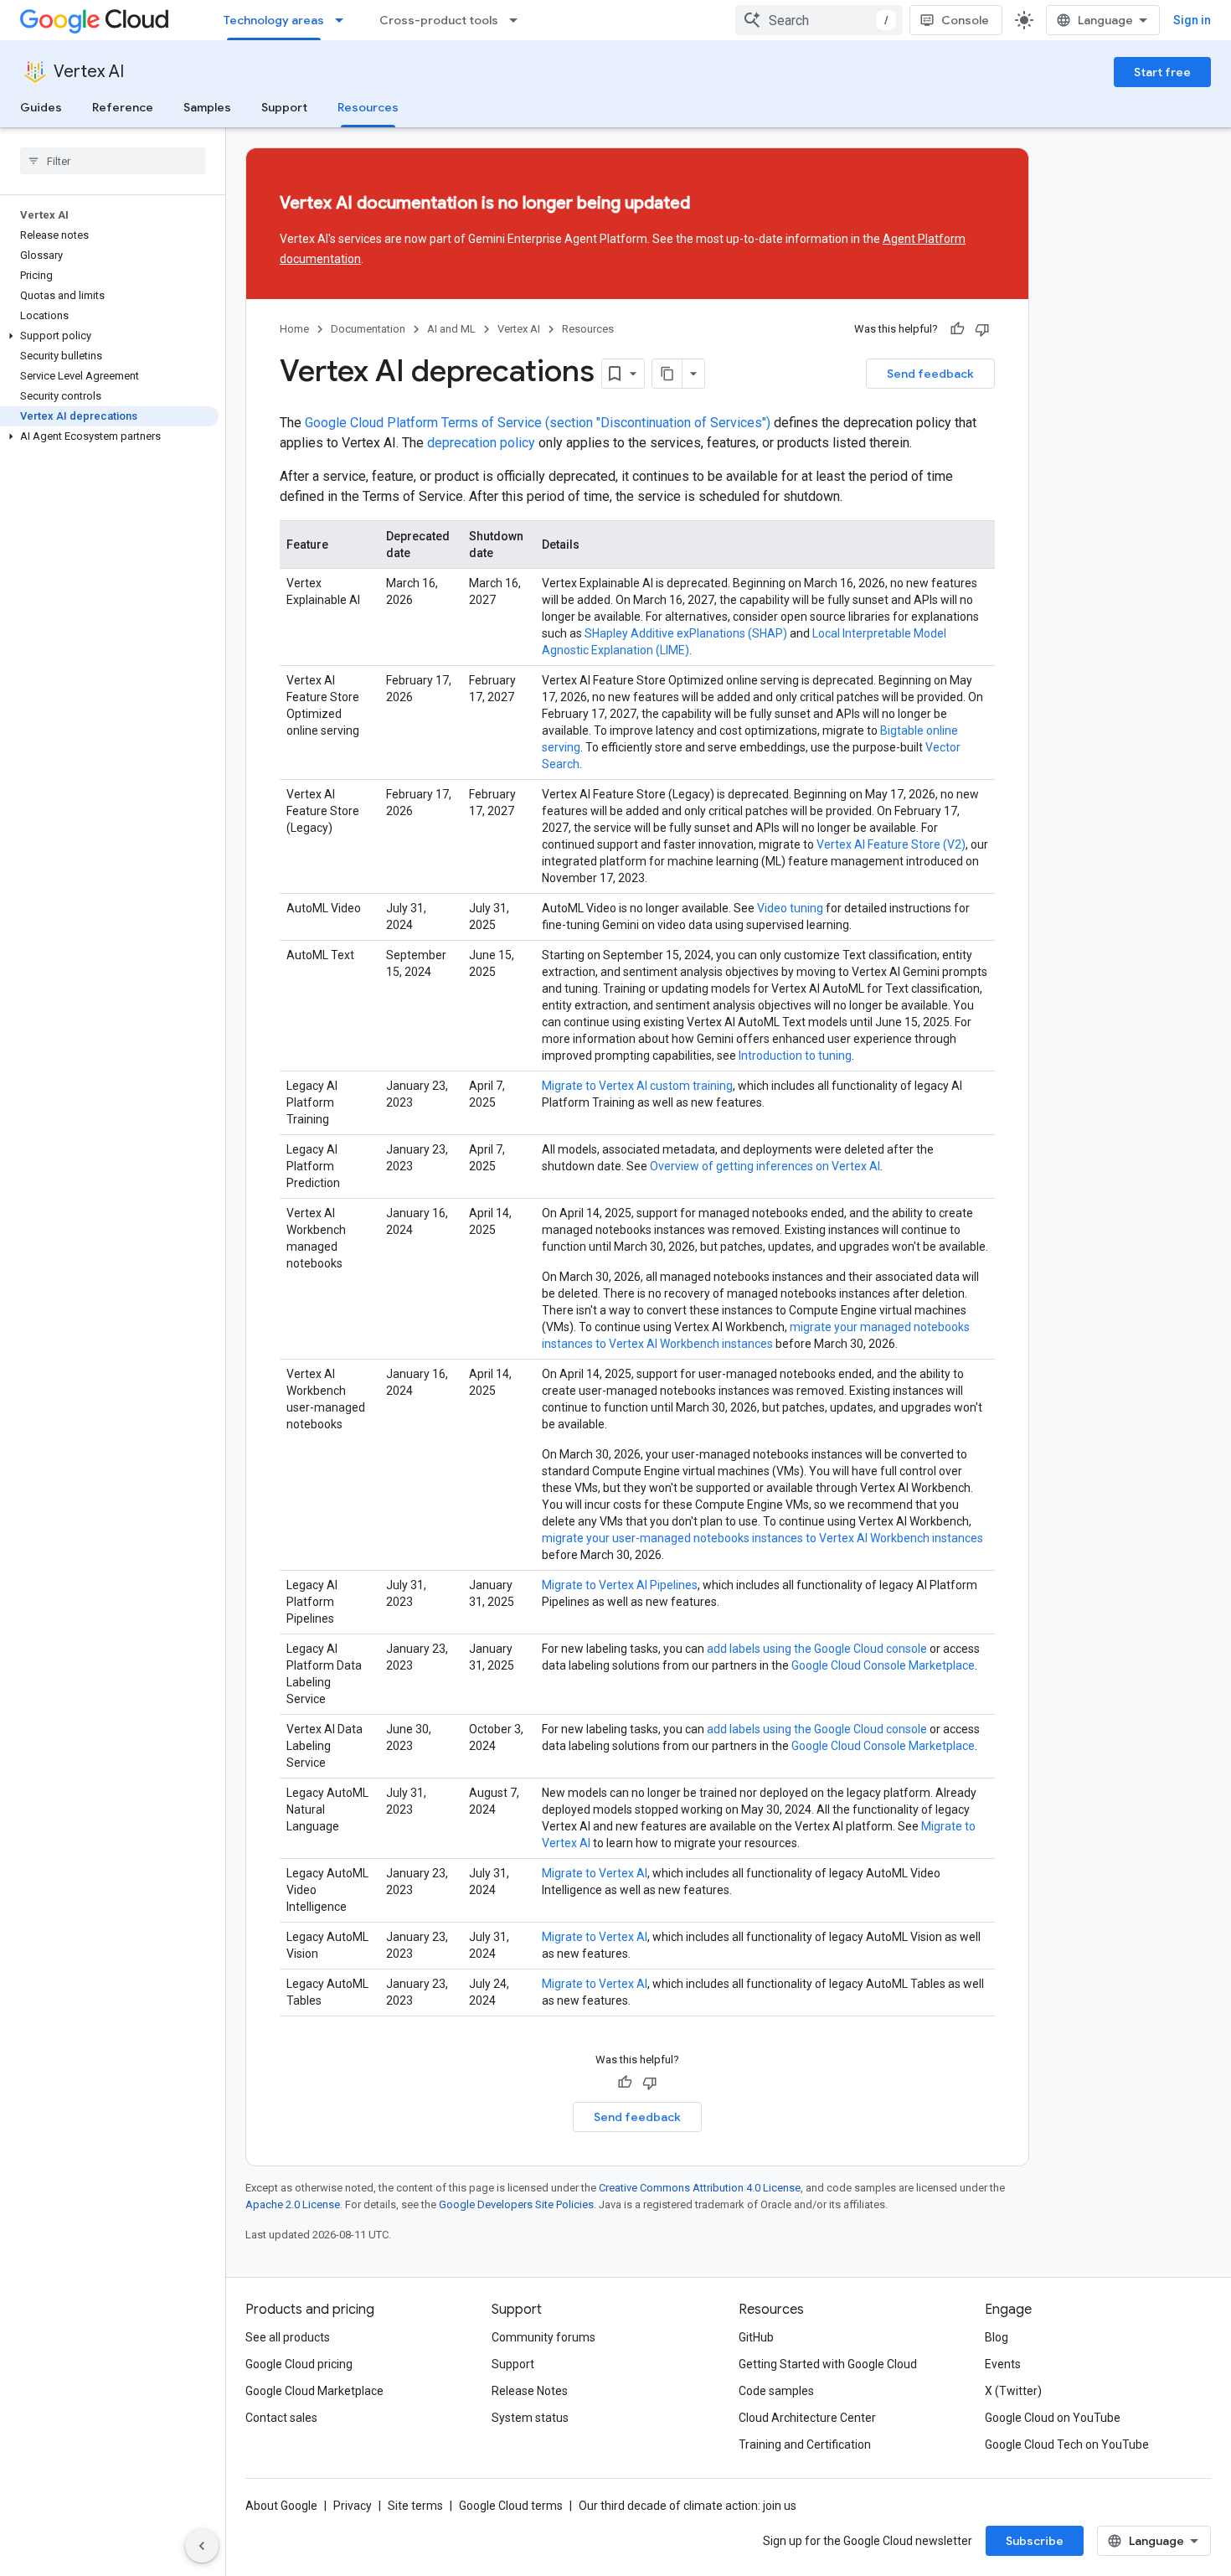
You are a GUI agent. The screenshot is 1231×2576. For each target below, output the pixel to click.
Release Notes (530, 2391)
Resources (368, 107)
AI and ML (451, 329)
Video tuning (790, 908)
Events (1003, 2364)
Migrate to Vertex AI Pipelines (620, 1585)
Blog (997, 2337)
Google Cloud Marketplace (314, 2391)
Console (965, 20)
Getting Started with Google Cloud (828, 2364)
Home (294, 329)
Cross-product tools (439, 20)
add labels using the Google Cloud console (817, 1649)
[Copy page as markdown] (667, 374)
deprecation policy (481, 443)
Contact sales (281, 2418)
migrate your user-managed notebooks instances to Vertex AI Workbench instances (762, 1538)
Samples (207, 107)
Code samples (776, 2391)
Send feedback (930, 374)
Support (284, 107)
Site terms (415, 2506)
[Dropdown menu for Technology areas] (344, 20)
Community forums (543, 2337)
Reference (123, 107)
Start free (1162, 72)
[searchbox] (113, 161)
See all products (288, 2337)
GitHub (756, 2337)
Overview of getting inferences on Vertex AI (765, 1166)
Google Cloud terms (511, 2506)
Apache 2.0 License (293, 2204)
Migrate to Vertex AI (595, 1873)
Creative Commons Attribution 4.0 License (700, 2188)
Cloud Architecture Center (807, 2418)
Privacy (353, 2506)
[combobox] (819, 20)
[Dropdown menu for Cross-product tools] (518, 20)
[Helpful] (957, 329)
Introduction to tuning (795, 1056)
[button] (109, 336)
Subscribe (1035, 2541)
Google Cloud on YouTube (1053, 2418)
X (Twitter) (1013, 2391)
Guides (41, 107)
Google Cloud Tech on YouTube (1067, 2444)
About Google (281, 2506)
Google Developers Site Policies (516, 2204)
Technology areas (274, 20)
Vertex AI (89, 72)
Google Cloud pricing (299, 2364)
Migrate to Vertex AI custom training (637, 1086)
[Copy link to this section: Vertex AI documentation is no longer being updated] (720, 204)
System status (530, 2418)
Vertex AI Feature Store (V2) (891, 844)
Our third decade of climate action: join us (688, 2506)
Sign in (1192, 20)
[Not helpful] (982, 329)
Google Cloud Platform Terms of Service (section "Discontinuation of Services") (538, 423)
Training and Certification (805, 2444)
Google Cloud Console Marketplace (883, 1665)
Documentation (368, 329)
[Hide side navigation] (202, 2546)
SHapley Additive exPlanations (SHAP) (686, 633)
